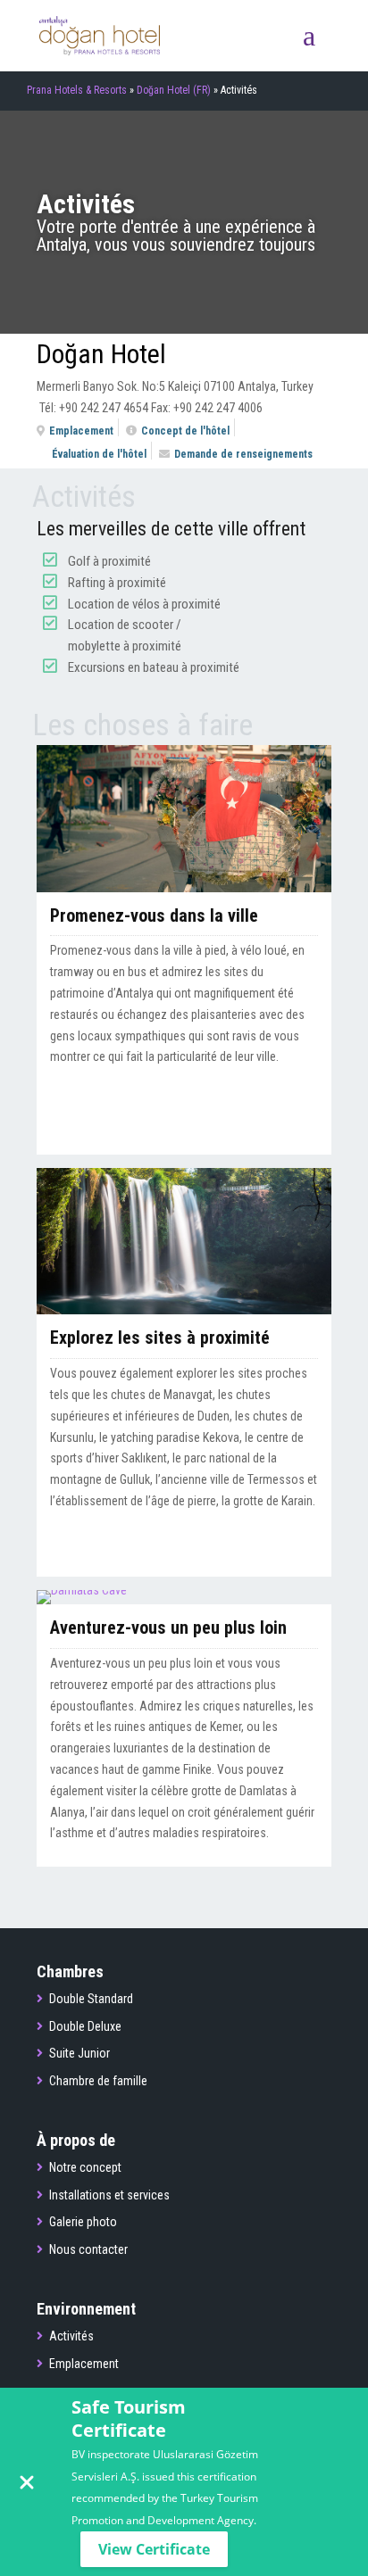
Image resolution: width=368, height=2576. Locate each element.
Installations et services (109, 2195)
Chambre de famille (98, 2081)
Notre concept (85, 2167)
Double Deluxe (85, 2026)
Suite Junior (79, 2053)
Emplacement (81, 431)
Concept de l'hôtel (185, 431)
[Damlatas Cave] (82, 1590)
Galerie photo (83, 2222)
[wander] (184, 888)
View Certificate (154, 2549)
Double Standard (91, 1999)
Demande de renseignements (243, 454)
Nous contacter (88, 2249)
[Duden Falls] (184, 1310)
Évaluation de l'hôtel (99, 454)
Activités (71, 2336)
